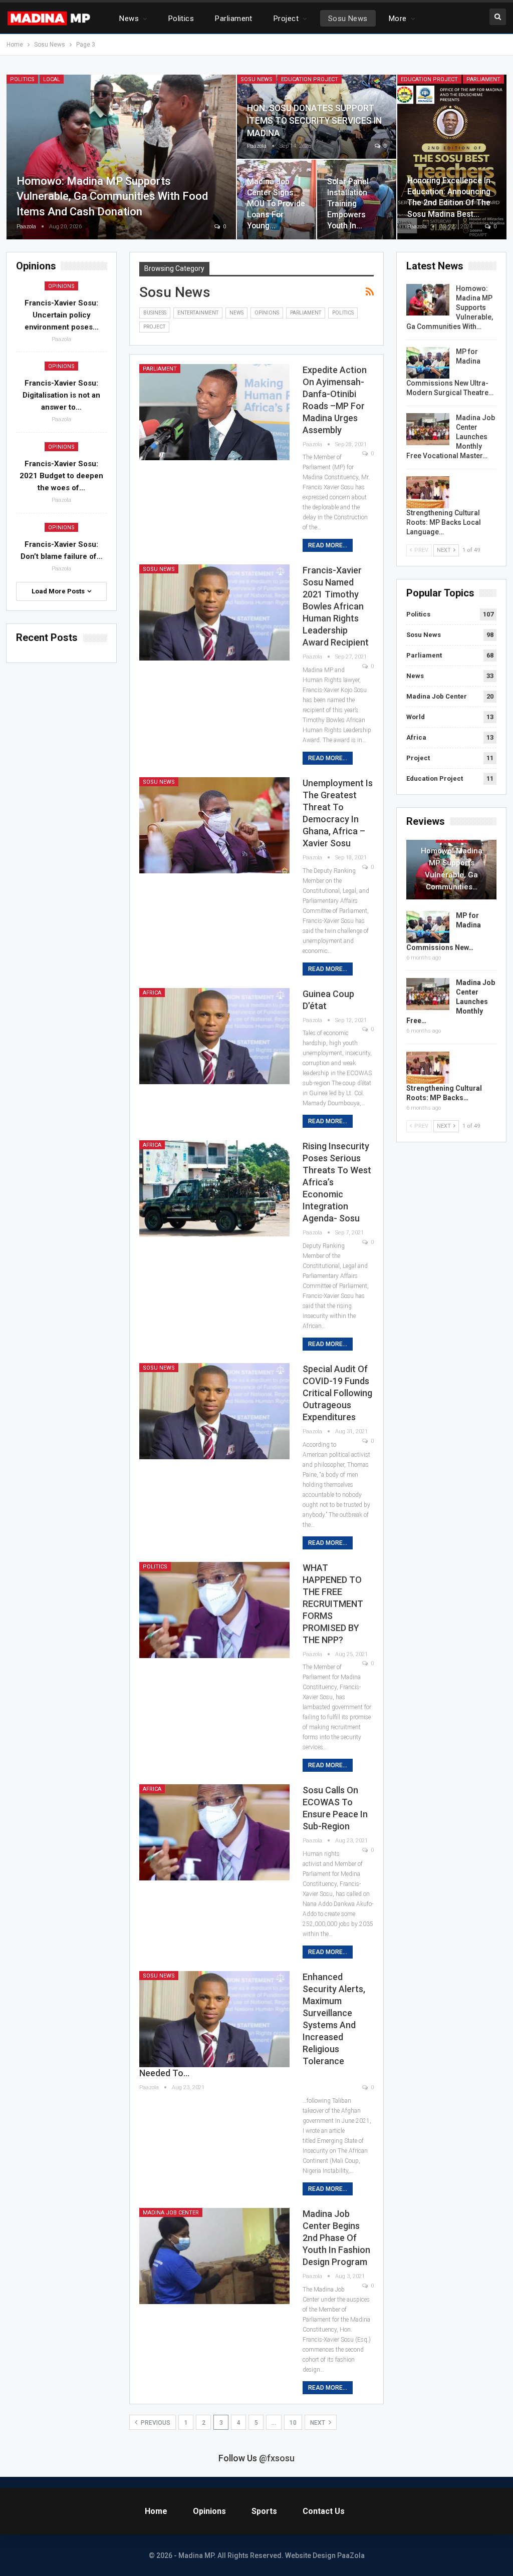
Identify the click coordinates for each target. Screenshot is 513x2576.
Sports (264, 2511)
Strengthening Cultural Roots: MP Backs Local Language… (444, 522)
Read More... (328, 545)
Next (318, 2423)
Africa (152, 993)
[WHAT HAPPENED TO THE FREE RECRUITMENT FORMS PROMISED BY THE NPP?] (214, 1610)
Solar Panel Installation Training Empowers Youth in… (348, 204)
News (129, 19)
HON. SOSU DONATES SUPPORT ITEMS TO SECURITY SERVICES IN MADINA (314, 120)
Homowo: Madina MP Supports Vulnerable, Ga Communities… (452, 869)
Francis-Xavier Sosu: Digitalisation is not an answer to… (61, 395)
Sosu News (348, 19)
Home (156, 2511)
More (398, 19)
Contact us (324, 2511)
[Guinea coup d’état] (214, 1036)
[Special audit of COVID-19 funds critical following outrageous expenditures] (214, 1411)
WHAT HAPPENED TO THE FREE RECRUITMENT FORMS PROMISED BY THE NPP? (333, 1604)
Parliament (234, 19)
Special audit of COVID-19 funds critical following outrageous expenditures (337, 1393)
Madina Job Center (171, 2213)
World (416, 717)
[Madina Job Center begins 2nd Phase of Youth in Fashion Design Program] (214, 2256)
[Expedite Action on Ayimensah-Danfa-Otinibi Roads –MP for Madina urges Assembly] (214, 412)
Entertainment (198, 313)
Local (52, 79)
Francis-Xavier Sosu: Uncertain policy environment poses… (62, 315)
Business (155, 313)
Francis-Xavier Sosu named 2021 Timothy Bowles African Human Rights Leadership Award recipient (336, 606)
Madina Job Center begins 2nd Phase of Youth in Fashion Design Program (336, 2238)
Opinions (267, 313)
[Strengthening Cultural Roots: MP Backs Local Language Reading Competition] (428, 492)
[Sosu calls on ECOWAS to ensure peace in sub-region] (214, 1832)
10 (293, 2423)
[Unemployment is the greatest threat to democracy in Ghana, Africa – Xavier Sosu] (214, 825)
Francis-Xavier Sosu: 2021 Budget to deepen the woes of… (61, 476)
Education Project (310, 79)
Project (286, 19)
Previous (155, 2423)
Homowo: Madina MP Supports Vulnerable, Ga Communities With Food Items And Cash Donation (112, 197)
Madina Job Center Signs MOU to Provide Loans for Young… (276, 204)
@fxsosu (277, 2458)
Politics (181, 19)
